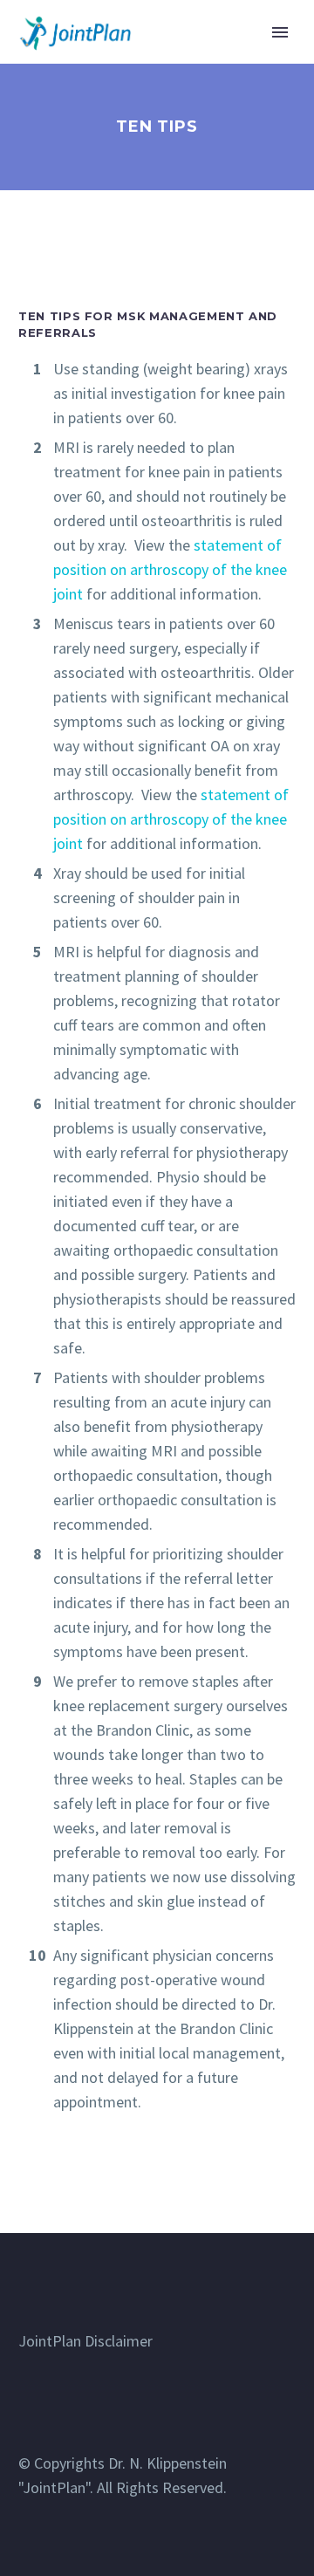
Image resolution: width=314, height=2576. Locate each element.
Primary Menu (280, 32)
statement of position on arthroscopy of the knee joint (170, 569)
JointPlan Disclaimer (85, 2341)
